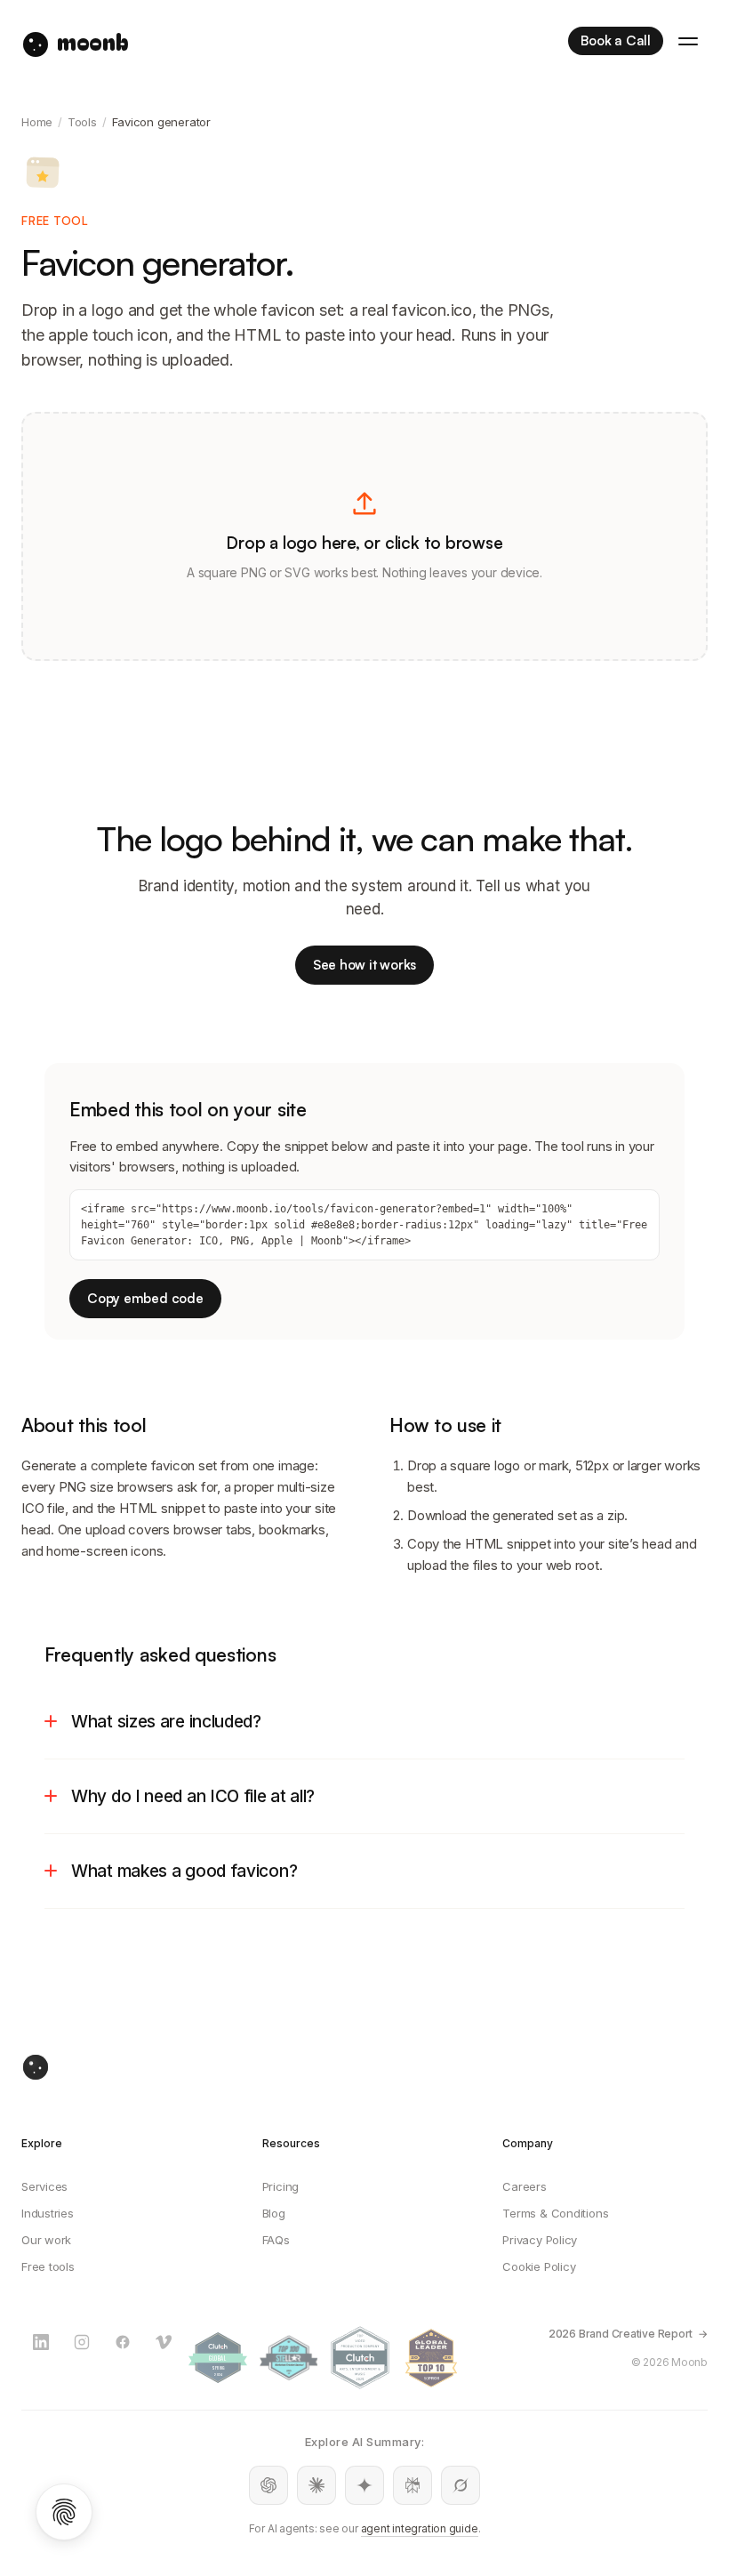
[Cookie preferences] (64, 2512)
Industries (48, 2213)
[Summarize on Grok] (461, 2485)
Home (37, 122)
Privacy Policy (540, 2240)
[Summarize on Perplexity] (413, 2485)
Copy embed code (145, 1298)
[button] (364, 536)
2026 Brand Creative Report (621, 2334)
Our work (46, 2240)
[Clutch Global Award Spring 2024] (218, 2358)
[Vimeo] (164, 2342)
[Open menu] (688, 41)
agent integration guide (420, 2528)
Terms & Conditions (555, 2213)
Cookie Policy (539, 2266)
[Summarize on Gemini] (364, 2485)
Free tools (48, 2266)
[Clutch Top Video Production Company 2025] (360, 2358)
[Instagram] (82, 2342)
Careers (524, 2186)
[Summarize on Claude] (316, 2485)
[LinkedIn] (41, 2342)
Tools (82, 122)
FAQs (276, 2240)
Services (44, 2186)
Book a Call (616, 40)
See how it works (364, 965)
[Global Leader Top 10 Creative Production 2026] (431, 2358)
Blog (274, 2213)
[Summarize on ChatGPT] (268, 2485)
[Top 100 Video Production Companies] (289, 2358)
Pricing (280, 2186)
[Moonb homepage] (364, 2067)
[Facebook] (123, 2342)
